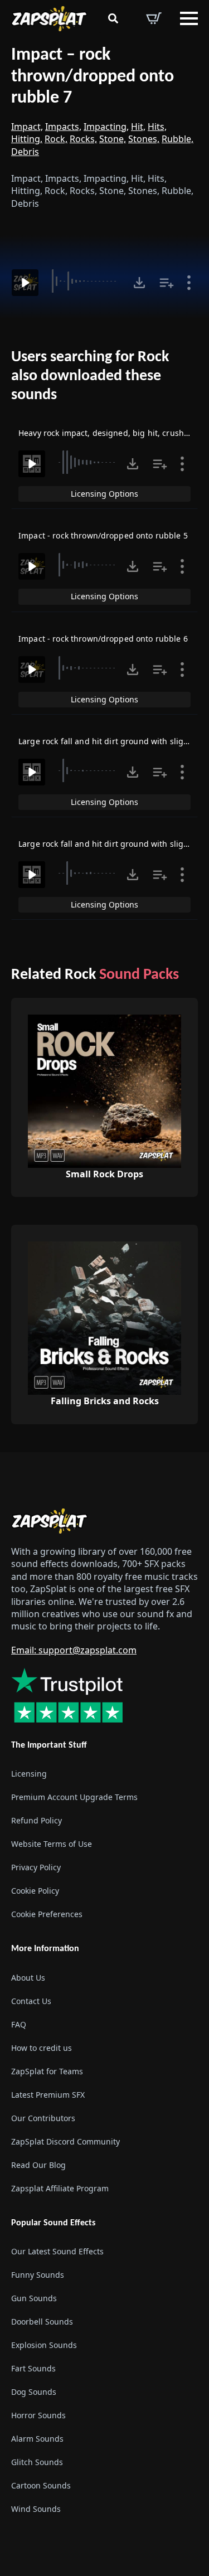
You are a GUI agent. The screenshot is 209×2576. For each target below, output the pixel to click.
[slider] (86, 281)
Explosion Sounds (44, 2344)
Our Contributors (43, 2117)
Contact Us (31, 2000)
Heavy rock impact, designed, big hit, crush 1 (104, 433)
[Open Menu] (189, 18)
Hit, (138, 127)
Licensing (29, 1774)
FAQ (19, 2024)
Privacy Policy (36, 1867)
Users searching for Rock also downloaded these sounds (90, 376)
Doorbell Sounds (42, 2321)
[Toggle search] (113, 18)
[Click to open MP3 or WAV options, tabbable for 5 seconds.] (139, 283)
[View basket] (154, 18)
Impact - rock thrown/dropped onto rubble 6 (103, 639)
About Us (28, 1977)
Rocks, (83, 139)
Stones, (144, 139)
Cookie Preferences (47, 1914)
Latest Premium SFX (48, 2094)
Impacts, (63, 127)
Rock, (56, 139)
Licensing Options (104, 494)
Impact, (27, 127)
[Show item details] (189, 283)
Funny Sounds (38, 2274)
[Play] (25, 283)
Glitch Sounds (37, 2461)
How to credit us (42, 2047)
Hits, (157, 127)
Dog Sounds (34, 2391)
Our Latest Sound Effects (57, 2251)
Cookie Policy (35, 1891)
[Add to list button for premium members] (167, 283)
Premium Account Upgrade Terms (74, 1797)
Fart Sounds (33, 2368)
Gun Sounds (34, 2298)
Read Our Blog (38, 2164)
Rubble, (178, 139)
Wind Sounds (36, 2508)
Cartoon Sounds (41, 2485)
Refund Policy (37, 1820)
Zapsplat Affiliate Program (60, 2188)
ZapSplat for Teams (47, 2071)
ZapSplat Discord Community (65, 2141)
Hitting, (27, 139)
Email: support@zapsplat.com (74, 1650)
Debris (25, 152)
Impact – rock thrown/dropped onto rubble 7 (93, 77)
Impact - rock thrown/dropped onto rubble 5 (103, 535)
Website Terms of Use (52, 1844)
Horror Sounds (38, 2415)
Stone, (113, 139)
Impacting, (106, 127)
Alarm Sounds (37, 2438)
